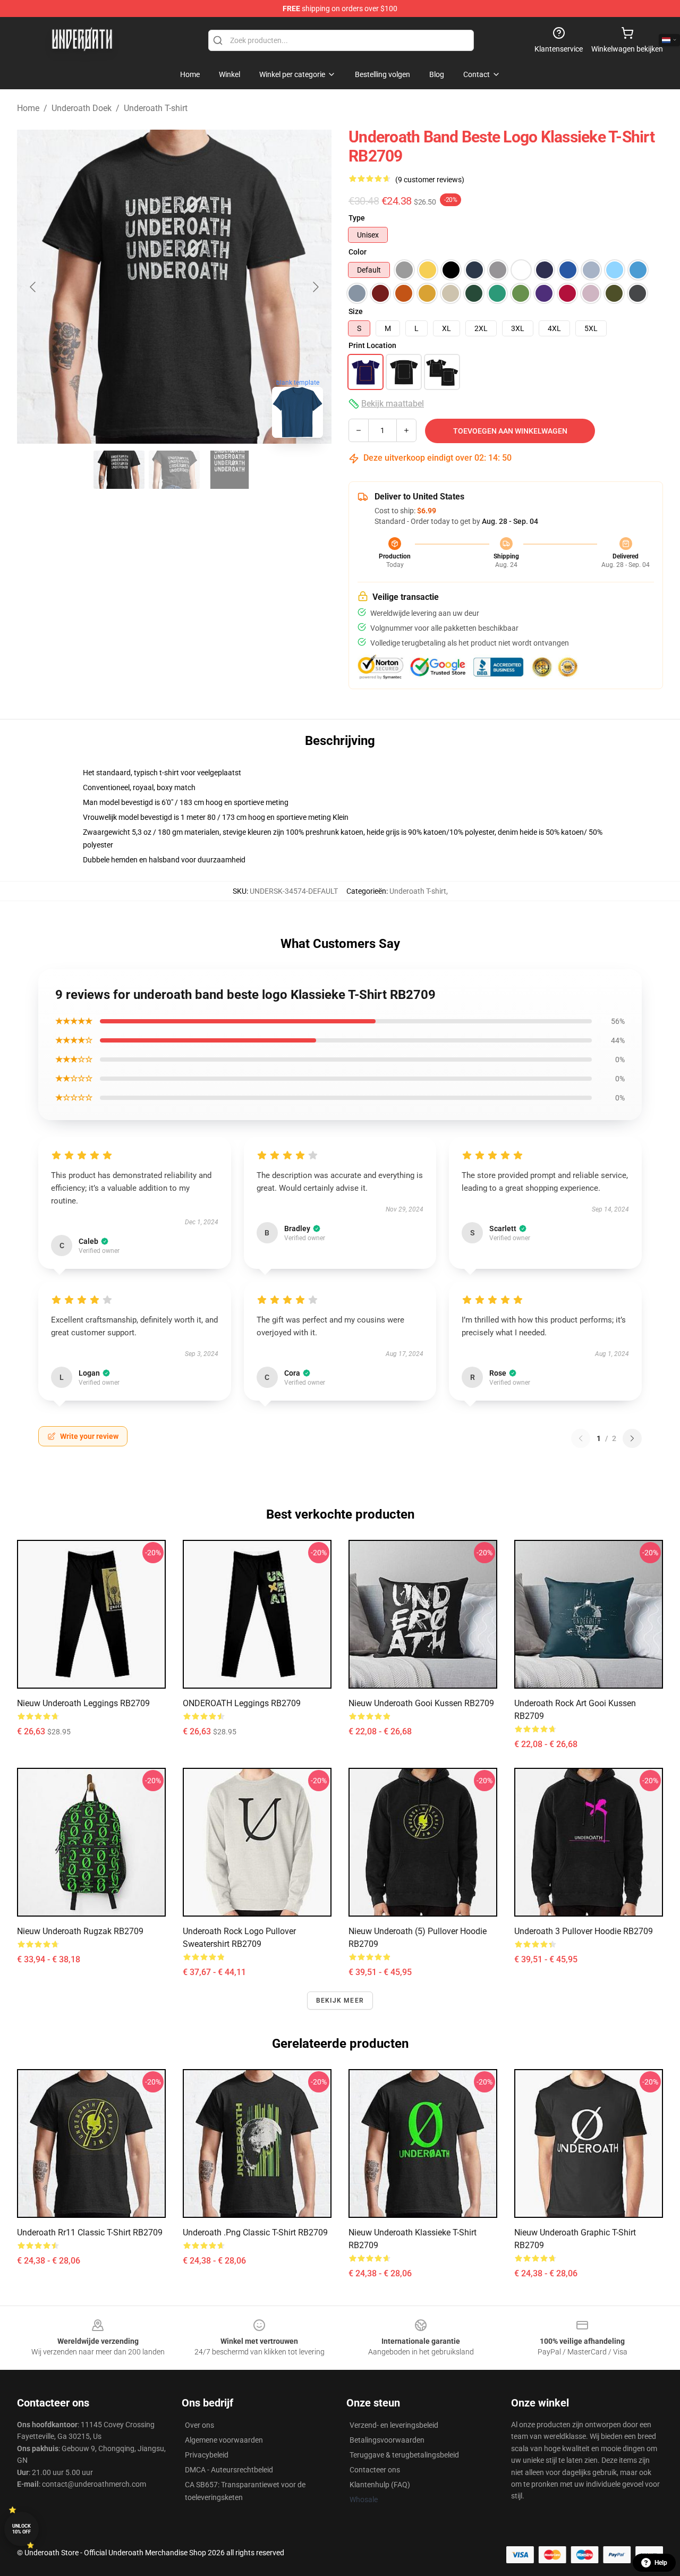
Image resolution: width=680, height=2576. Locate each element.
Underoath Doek (82, 108)
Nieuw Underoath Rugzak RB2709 (80, 1931)
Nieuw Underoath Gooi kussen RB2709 (421, 1703)
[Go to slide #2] (174, 470)
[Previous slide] (33, 287)
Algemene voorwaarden (224, 2440)
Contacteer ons (375, 2470)
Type (357, 218)
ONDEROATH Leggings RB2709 (242, 1703)
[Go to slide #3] (229, 470)
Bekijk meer (340, 2001)
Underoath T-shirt (156, 108)
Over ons (199, 2425)
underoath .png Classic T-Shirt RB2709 (255, 2232)
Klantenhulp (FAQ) (380, 2485)
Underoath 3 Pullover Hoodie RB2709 (584, 1931)
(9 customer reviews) (430, 180)
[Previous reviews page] (581, 1438)
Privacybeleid (207, 2455)
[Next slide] (315, 287)
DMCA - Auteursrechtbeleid (229, 2470)
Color (358, 252)
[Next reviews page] (632, 1438)
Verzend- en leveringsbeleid (394, 2425)
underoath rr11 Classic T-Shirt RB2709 (90, 2232)
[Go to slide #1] (119, 470)
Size (356, 311)
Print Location (372, 345)
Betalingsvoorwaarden (387, 2440)
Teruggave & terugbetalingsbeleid (404, 2455)
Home (28, 108)
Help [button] (661, 2563)
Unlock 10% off (22, 2529)
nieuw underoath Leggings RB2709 (83, 1703)
